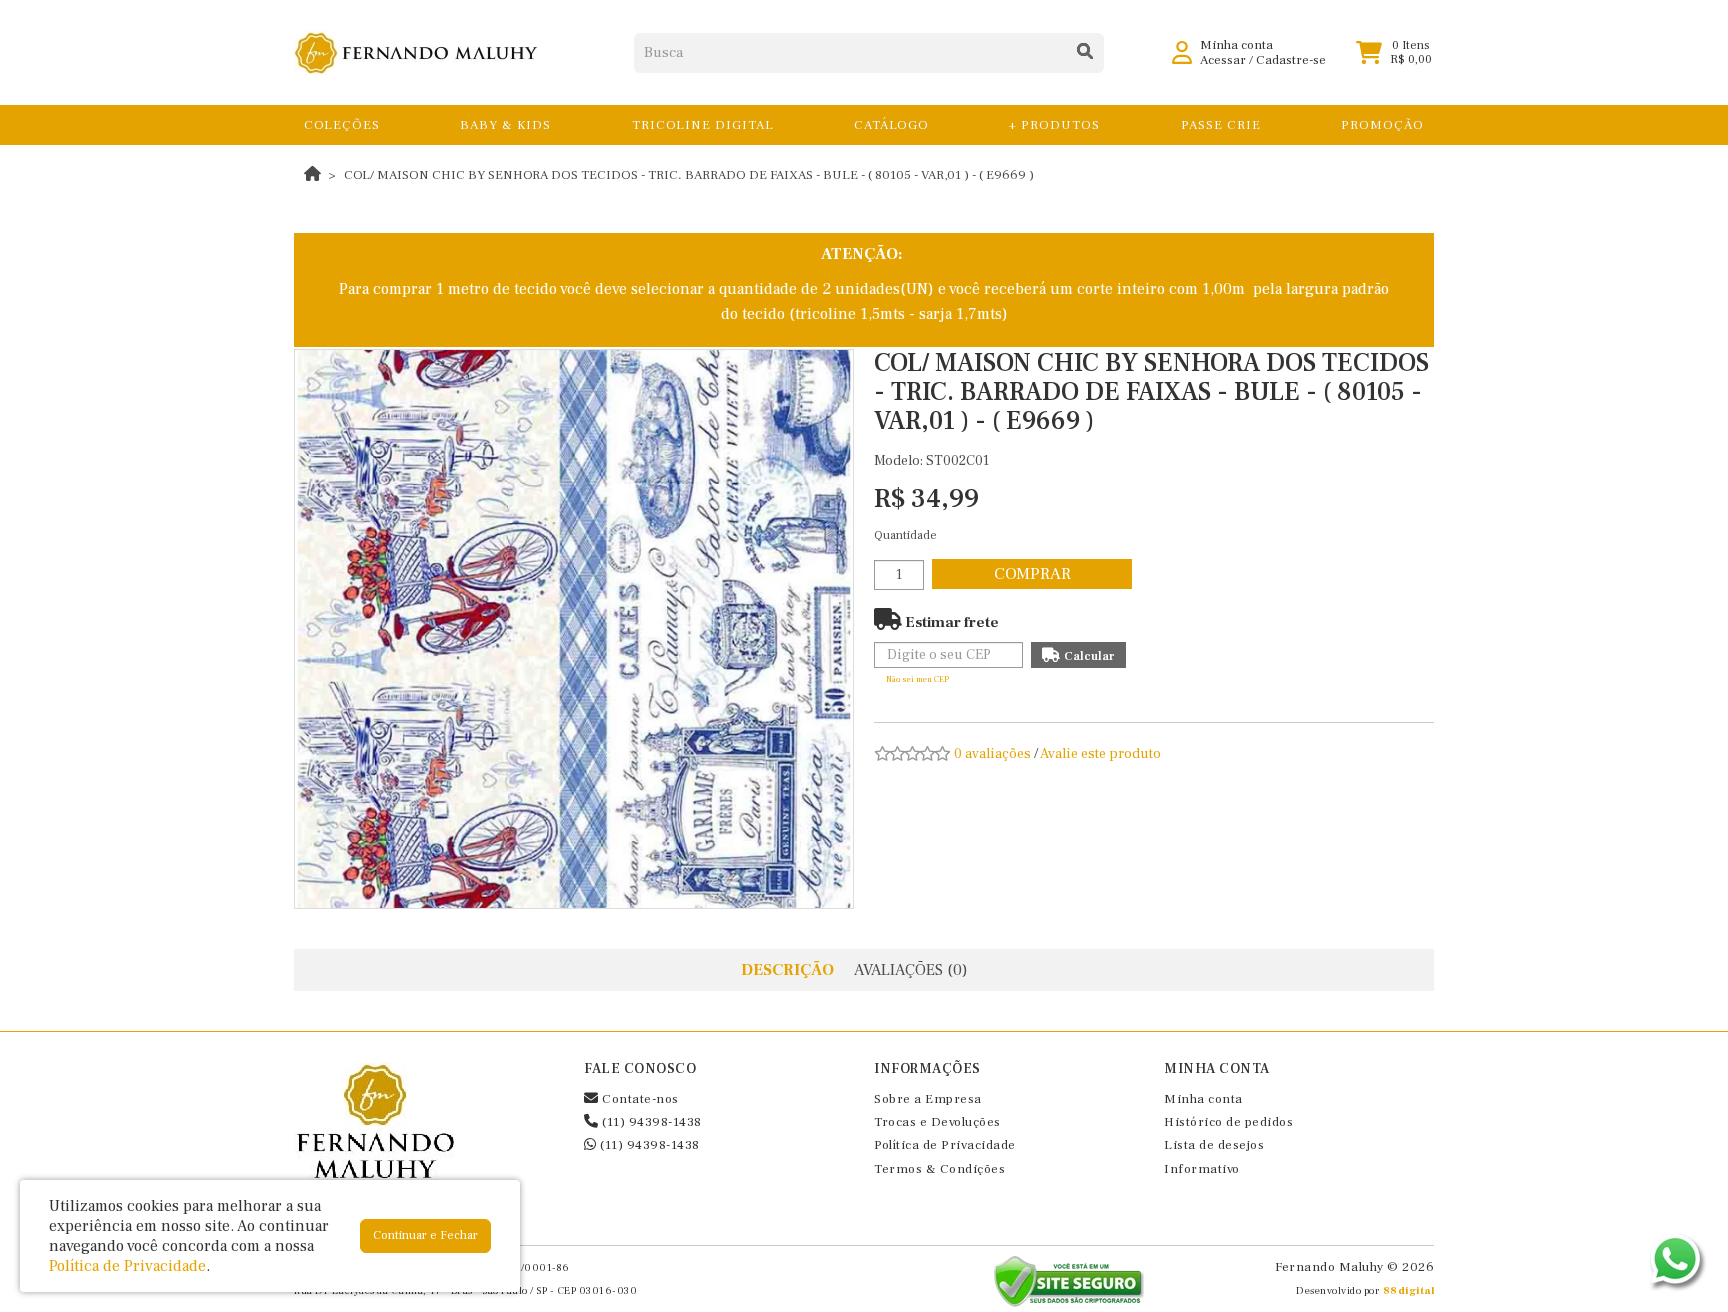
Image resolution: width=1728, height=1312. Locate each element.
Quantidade (905, 535)
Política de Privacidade (945, 1145)
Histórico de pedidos (1228, 1122)
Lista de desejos (1214, 1145)
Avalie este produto (1100, 754)
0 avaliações (992, 754)
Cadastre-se (1291, 60)
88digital (1409, 1290)
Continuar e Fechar (425, 1235)
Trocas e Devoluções (937, 1122)
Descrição (787, 970)
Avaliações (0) (911, 970)
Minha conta (1203, 1099)
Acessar (1223, 60)
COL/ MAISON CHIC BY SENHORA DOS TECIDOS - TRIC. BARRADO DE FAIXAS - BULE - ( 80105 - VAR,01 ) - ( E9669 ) (689, 175)
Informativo (1202, 1169)
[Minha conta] (1182, 52)
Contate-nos (639, 1099)
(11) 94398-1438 (650, 1122)
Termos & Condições (939, 1169)
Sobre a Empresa (928, 1099)
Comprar (1032, 574)
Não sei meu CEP (917, 679)
